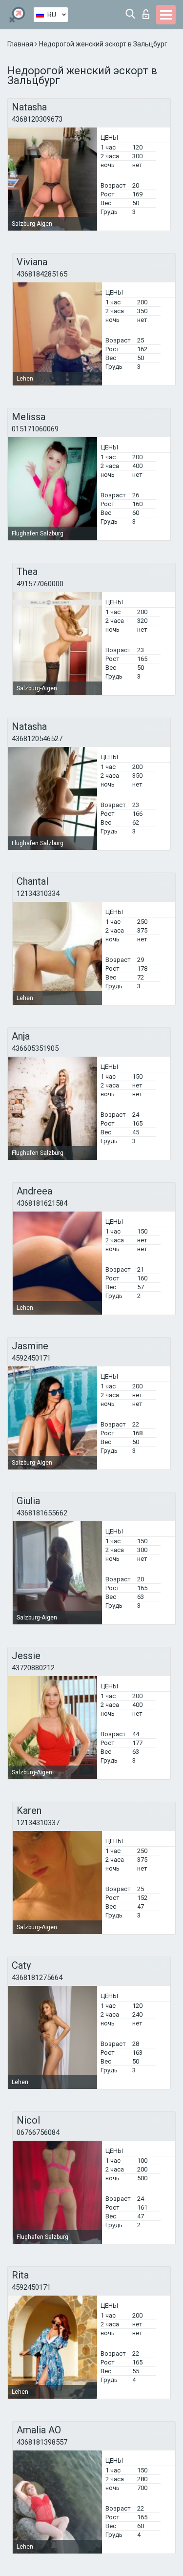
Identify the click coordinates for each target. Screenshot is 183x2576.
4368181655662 (42, 1513)
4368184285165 (42, 274)
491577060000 (40, 584)
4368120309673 (37, 119)
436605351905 (35, 1048)
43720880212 (33, 1668)
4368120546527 (37, 739)
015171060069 (35, 429)
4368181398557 (42, 2442)
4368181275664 (37, 1978)
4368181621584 (42, 1203)
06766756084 (38, 2132)
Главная (21, 44)
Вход (148, 11)
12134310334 (38, 894)
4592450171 (31, 1358)
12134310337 (38, 1823)
